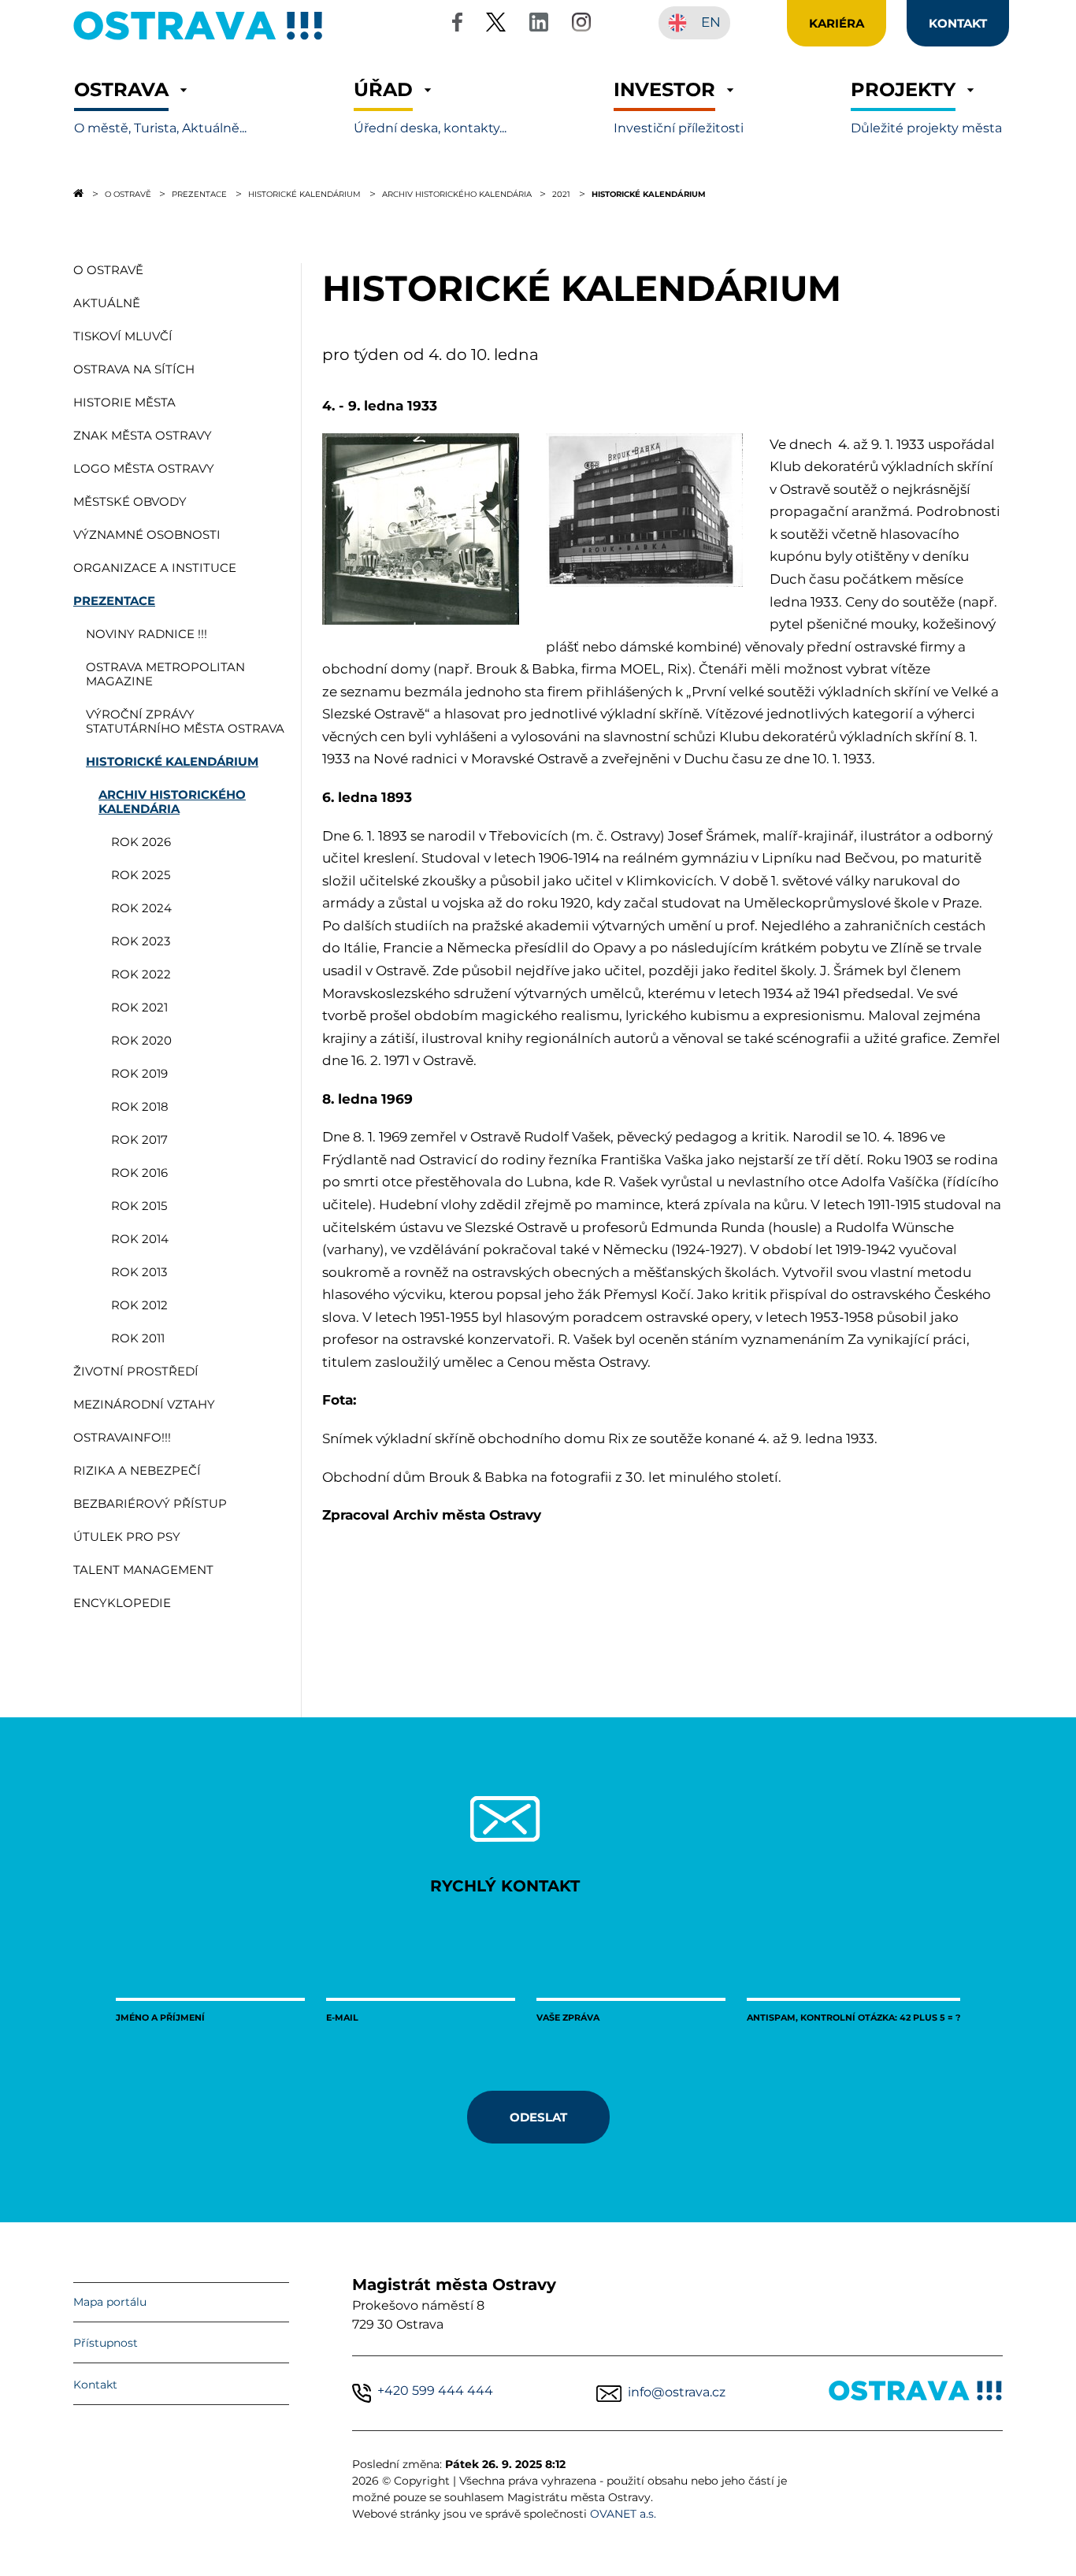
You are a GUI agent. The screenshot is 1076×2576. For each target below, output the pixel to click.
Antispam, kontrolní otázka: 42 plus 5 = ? (853, 2017)
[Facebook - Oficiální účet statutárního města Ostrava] (457, 25)
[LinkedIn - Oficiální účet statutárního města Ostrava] (539, 25)
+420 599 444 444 (435, 2390)
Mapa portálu (110, 2302)
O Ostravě (128, 194)
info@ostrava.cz (677, 2392)
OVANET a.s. (623, 2514)
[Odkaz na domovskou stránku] (78, 193)
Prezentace (199, 194)
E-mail (342, 2017)
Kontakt (95, 2385)
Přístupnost (106, 2343)
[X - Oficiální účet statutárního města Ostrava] (496, 25)
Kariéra (837, 23)
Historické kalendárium (304, 194)
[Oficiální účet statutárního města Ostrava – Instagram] (581, 25)
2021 (561, 194)
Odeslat (538, 2117)
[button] (160, 108)
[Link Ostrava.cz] (916, 2394)
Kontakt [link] (958, 23)
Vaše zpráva (568, 2017)
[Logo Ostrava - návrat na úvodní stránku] (199, 40)
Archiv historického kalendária (457, 194)
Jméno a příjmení (160, 2017)
